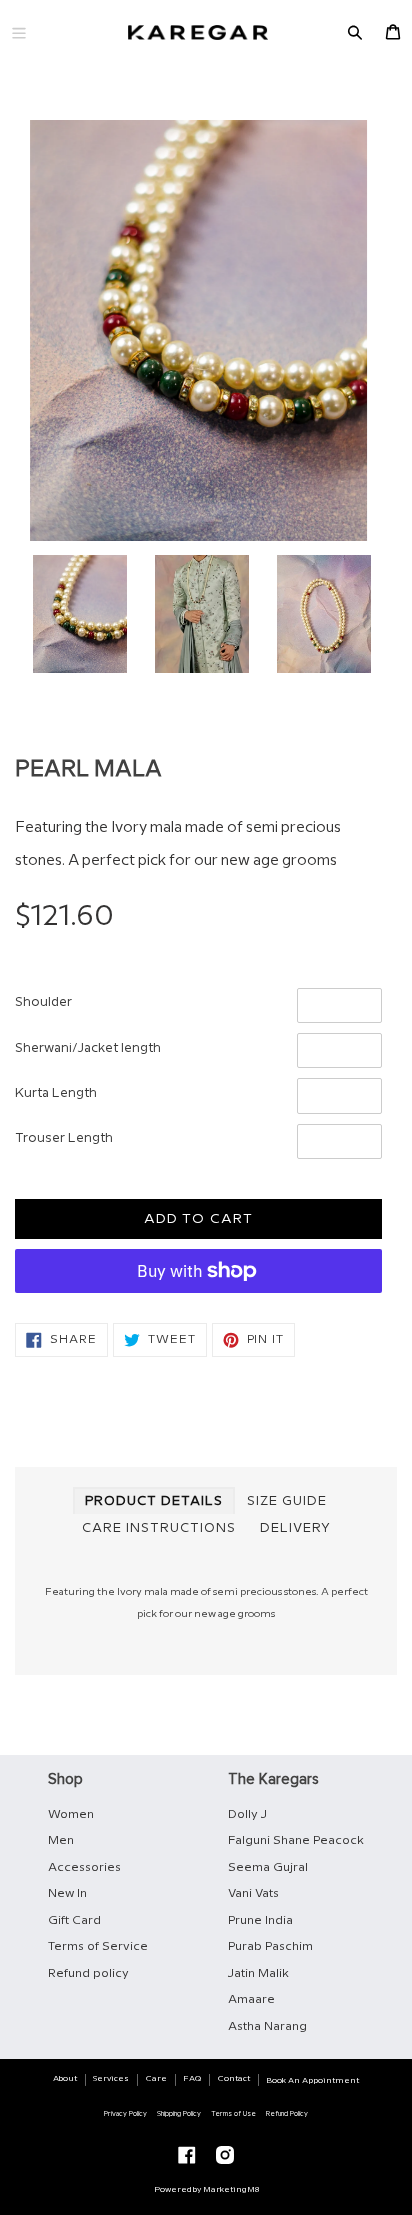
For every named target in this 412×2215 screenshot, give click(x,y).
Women (71, 1814)
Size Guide (287, 1501)
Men (61, 1840)
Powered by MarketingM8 (206, 2189)
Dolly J (247, 1814)
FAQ (192, 2078)
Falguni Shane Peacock (296, 1840)
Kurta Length (56, 1093)
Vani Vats (253, 1893)
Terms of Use (233, 2114)
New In (67, 1893)
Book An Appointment (312, 2080)
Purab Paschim (270, 1946)
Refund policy (88, 1973)
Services (111, 2078)
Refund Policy (287, 2114)
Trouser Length (64, 1138)
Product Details (154, 1501)
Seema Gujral (268, 1867)
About (65, 2078)
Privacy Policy (125, 2114)
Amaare (251, 1999)
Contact (234, 2078)
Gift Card (74, 1920)
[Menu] (19, 32)
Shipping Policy (179, 2114)
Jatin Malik (258, 1973)
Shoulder (43, 1002)
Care (156, 2078)
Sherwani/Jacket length (88, 1048)
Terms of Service (98, 1946)
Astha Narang (267, 2026)
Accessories (84, 1867)
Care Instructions (159, 1528)
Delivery (295, 1528)
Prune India (260, 1920)
